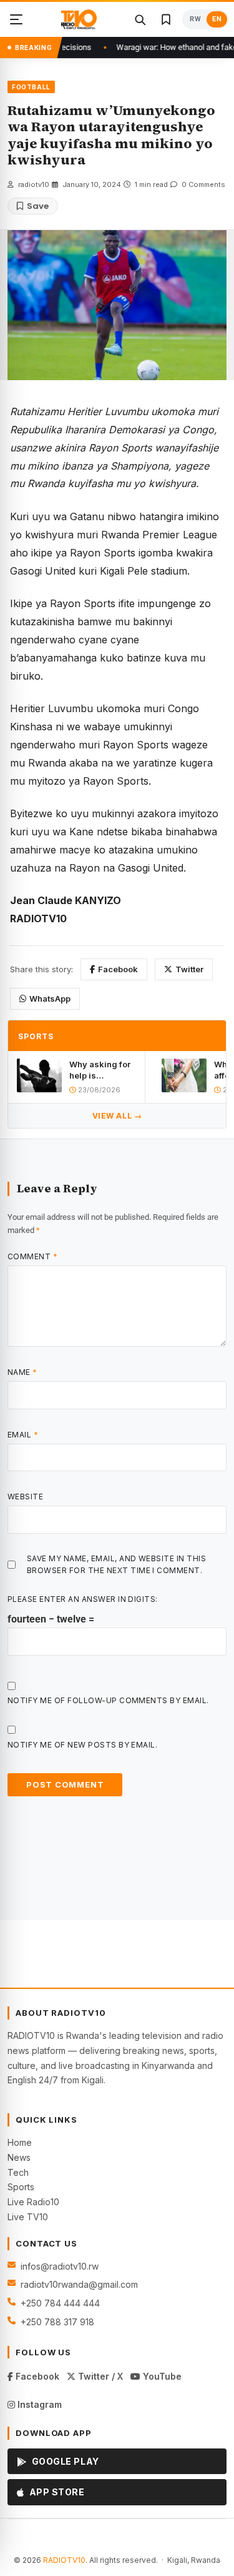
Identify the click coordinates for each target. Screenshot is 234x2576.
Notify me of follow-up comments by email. (108, 1700)
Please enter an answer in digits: (83, 1599)
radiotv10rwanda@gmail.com (79, 2284)
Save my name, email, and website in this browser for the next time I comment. (116, 1564)
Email (23, 1435)
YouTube (161, 2376)
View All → (117, 1116)
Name (22, 1372)
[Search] (140, 19)
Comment (32, 1256)
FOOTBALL (31, 87)
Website (25, 1497)
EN (217, 19)
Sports (21, 2187)
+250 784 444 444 (60, 2303)
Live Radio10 (33, 2202)
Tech (18, 2172)
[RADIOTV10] (79, 19)
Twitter (189, 969)
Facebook (118, 969)
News (19, 2157)
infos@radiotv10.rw (60, 2266)
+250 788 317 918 (57, 2322)
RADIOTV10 (64, 2560)
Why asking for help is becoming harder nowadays (100, 1070)
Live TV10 (28, 2217)
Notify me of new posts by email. (82, 1745)
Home (20, 2142)
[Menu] (16, 19)
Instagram (38, 2404)
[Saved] (166, 19)
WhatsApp (50, 999)
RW (195, 19)
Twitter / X (99, 2376)
